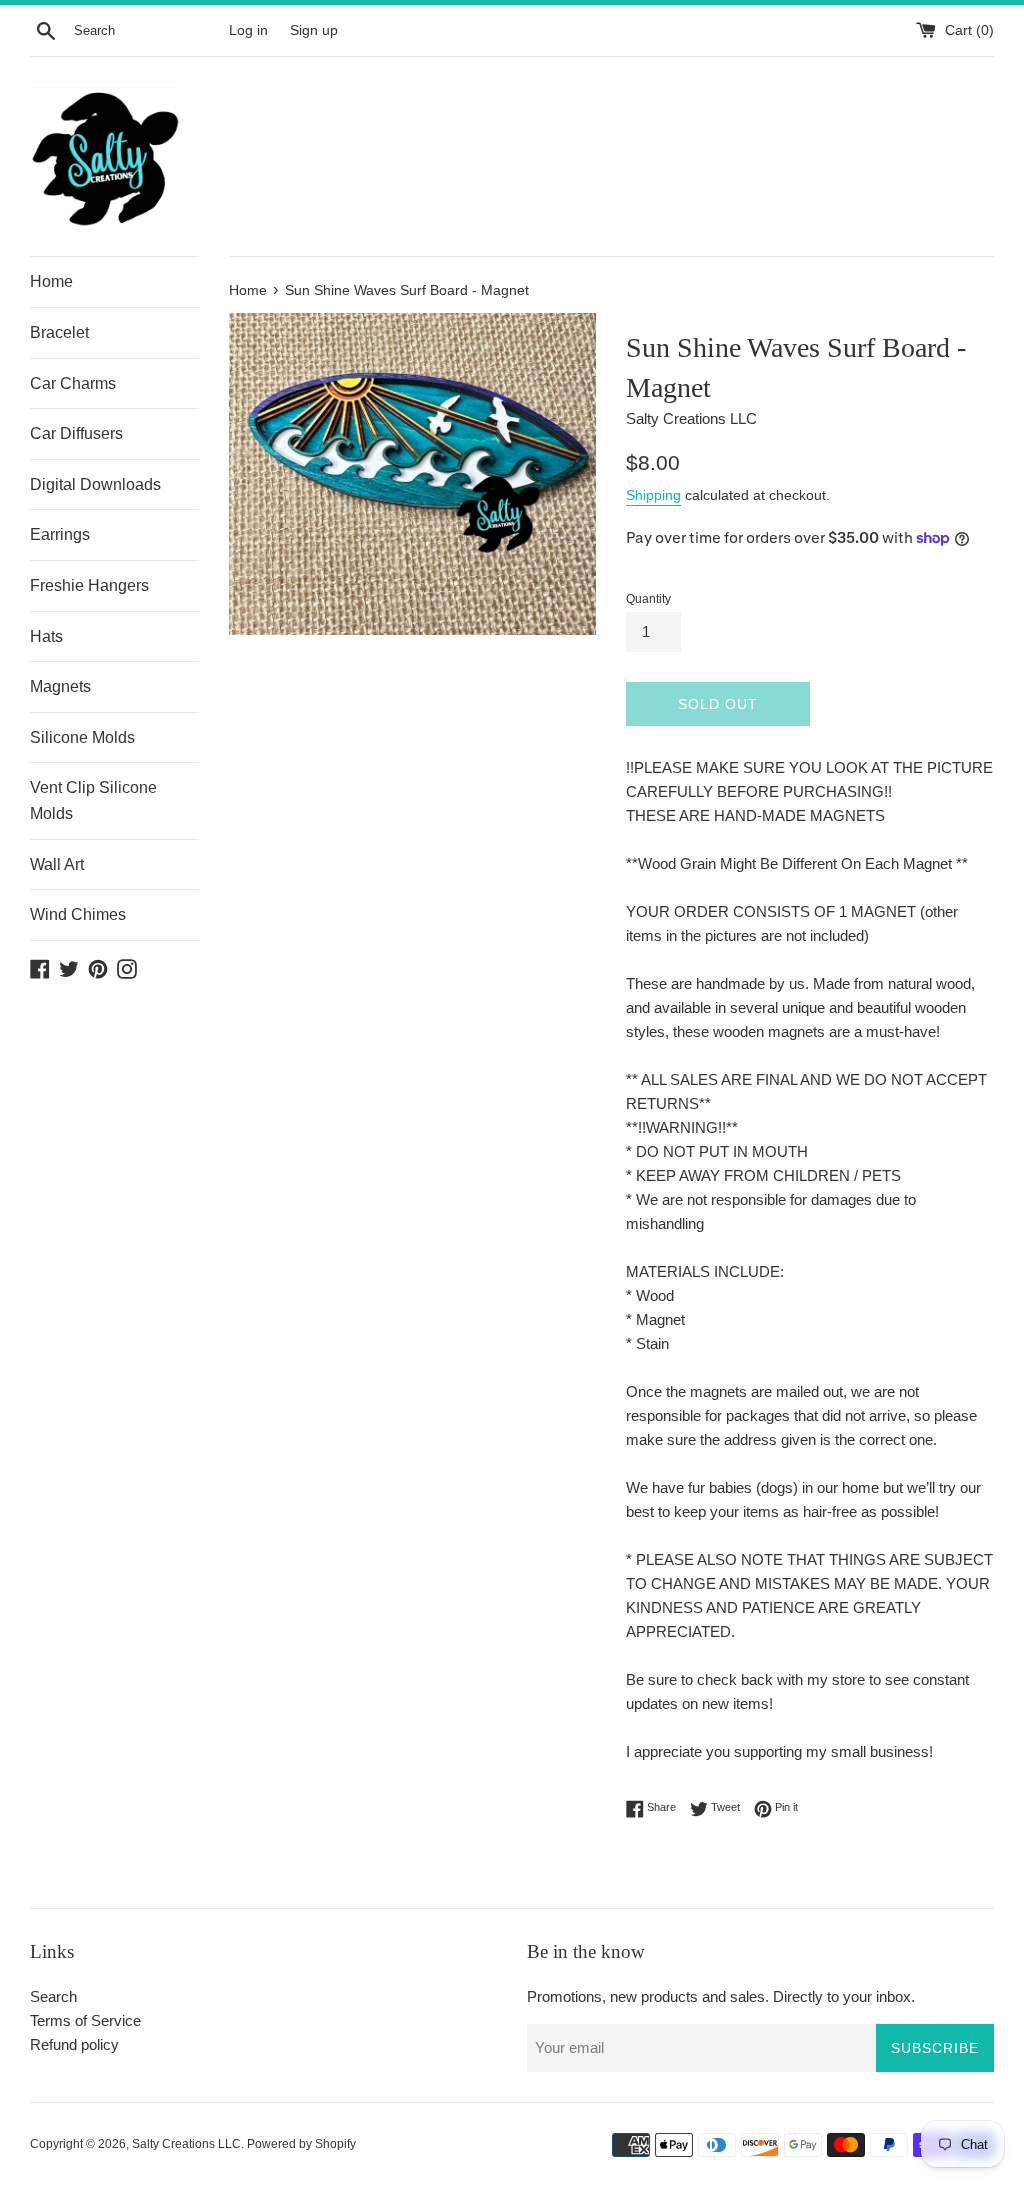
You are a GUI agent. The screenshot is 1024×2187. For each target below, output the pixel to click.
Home (51, 281)
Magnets (60, 686)
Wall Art (57, 864)
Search (53, 1996)
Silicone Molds (82, 737)
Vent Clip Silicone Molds (93, 800)
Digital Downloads (95, 484)
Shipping (653, 495)
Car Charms (73, 383)
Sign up (314, 30)
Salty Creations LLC (186, 2144)
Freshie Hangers (89, 585)
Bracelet (59, 332)
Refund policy (74, 2044)
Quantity (648, 599)
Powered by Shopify (301, 2144)
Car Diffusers (76, 433)
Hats (46, 636)
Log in (248, 30)
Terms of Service (85, 2020)
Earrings (60, 534)
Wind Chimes (78, 914)
